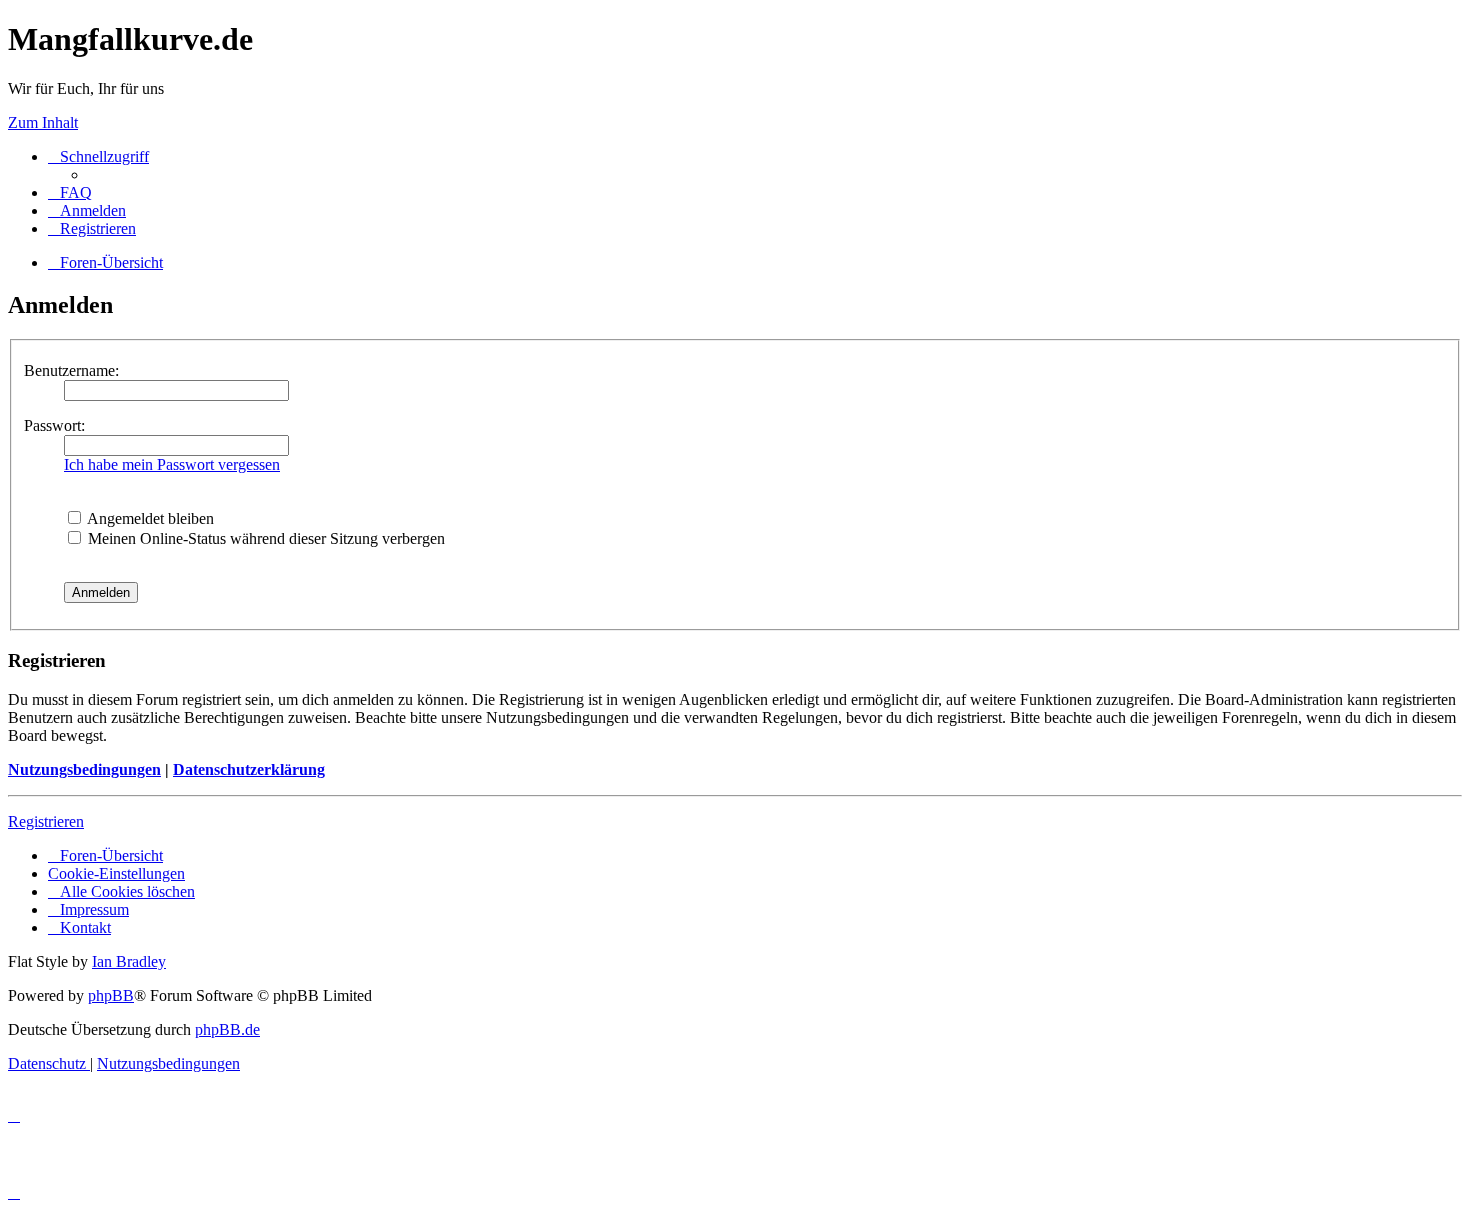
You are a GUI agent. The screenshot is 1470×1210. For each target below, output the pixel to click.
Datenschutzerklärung (249, 769)
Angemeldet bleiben (149, 518)
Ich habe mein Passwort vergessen (172, 464)
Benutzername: (71, 370)
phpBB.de (227, 1029)
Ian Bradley (129, 961)
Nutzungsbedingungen (84, 769)
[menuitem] (70, 192)
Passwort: (54, 425)
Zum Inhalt (43, 122)
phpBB (111, 995)
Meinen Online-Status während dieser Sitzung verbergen (264, 538)
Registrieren (46, 821)
